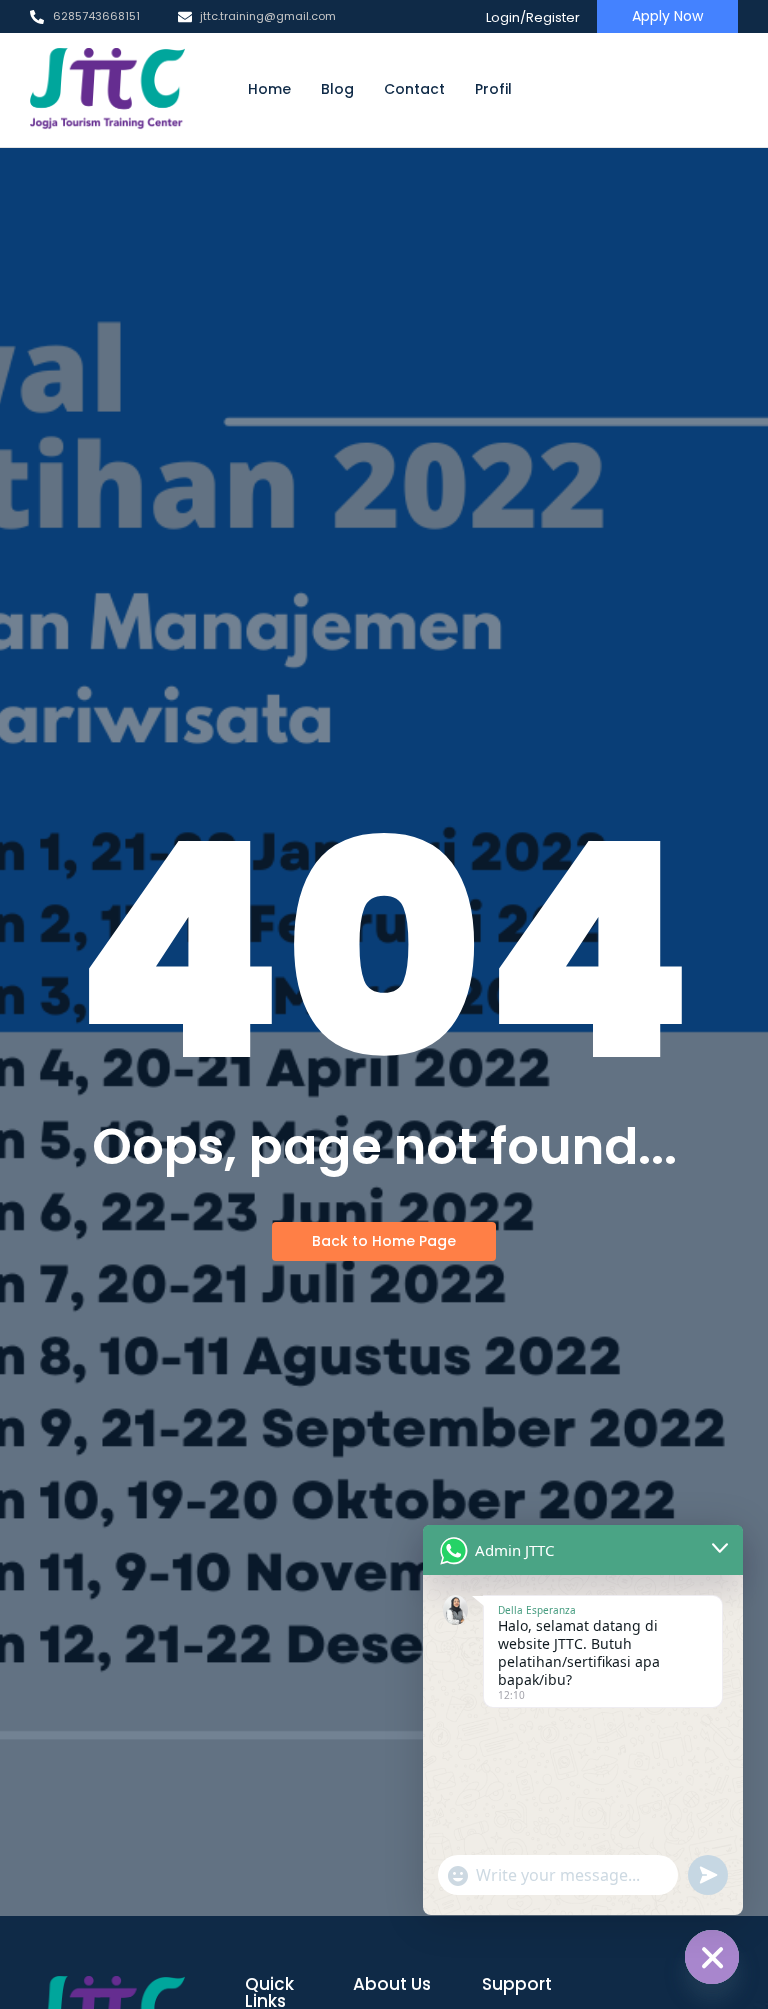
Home (269, 89)
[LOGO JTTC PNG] (107, 89)
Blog (337, 89)
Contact (414, 89)
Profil (493, 89)
